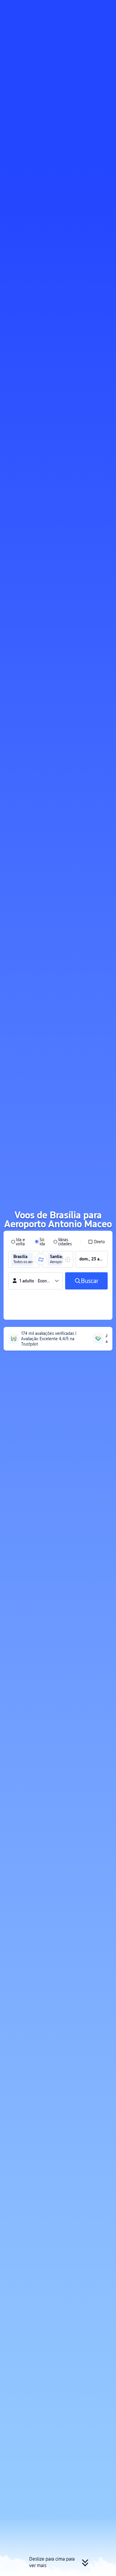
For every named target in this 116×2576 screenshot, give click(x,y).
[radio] (19, 1242)
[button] (106, 7)
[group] (24, 1259)
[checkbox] (97, 1242)
